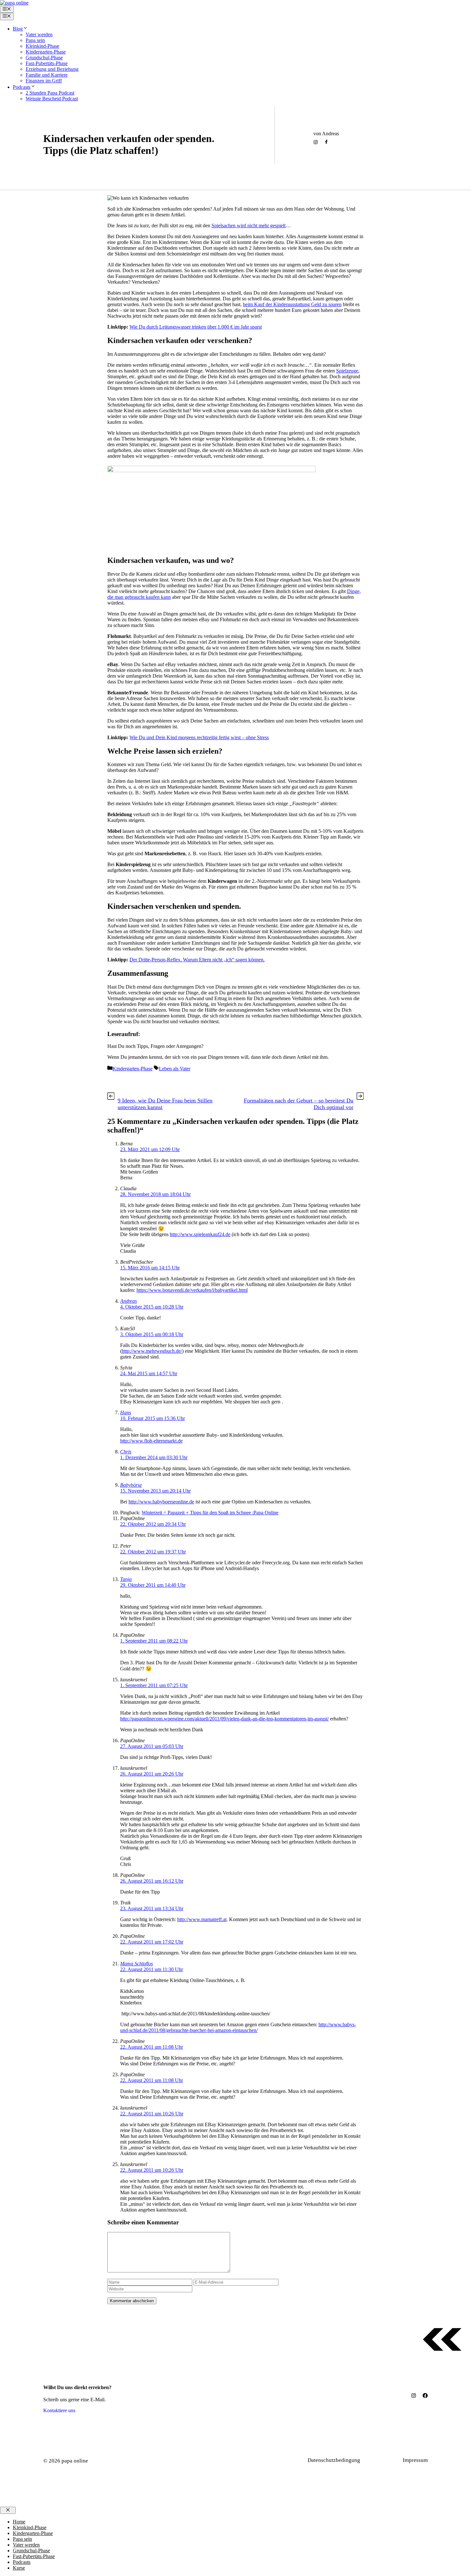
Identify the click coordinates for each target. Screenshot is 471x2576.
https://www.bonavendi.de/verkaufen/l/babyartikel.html (192, 1290)
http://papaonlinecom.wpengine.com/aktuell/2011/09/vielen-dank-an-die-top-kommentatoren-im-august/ (224, 1719)
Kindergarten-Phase (46, 52)
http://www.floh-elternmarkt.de (151, 1441)
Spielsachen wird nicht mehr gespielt (248, 226)
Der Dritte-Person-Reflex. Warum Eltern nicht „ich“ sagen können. (197, 960)
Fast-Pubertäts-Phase (47, 63)
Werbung (385, 2460)
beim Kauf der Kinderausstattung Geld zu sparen (292, 304)
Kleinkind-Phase (42, 46)
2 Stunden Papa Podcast (50, 93)
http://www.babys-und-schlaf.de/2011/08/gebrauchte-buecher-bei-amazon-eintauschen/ (238, 2027)
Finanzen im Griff (44, 81)
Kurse (19, 2568)
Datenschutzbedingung (334, 2460)
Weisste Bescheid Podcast (52, 99)
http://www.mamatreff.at (202, 1919)
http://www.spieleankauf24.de (200, 1234)
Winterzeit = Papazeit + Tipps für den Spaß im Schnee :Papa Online (210, 1513)
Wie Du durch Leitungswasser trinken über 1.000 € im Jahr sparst (196, 327)
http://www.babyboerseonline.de (161, 1502)
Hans (126, 1413)
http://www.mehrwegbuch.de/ (152, 1351)
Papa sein (35, 40)
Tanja (126, 1579)
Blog (18, 29)
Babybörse (131, 1485)
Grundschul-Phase (44, 58)
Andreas (128, 1301)
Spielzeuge (347, 371)
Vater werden (39, 34)
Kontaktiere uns (59, 2410)
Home (19, 2522)
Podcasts (22, 87)
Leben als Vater (128, 165)
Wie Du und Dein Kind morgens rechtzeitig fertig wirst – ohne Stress (199, 737)
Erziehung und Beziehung (52, 69)
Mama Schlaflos (136, 1964)
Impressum (415, 2460)
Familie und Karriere (47, 75)
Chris (126, 1452)
